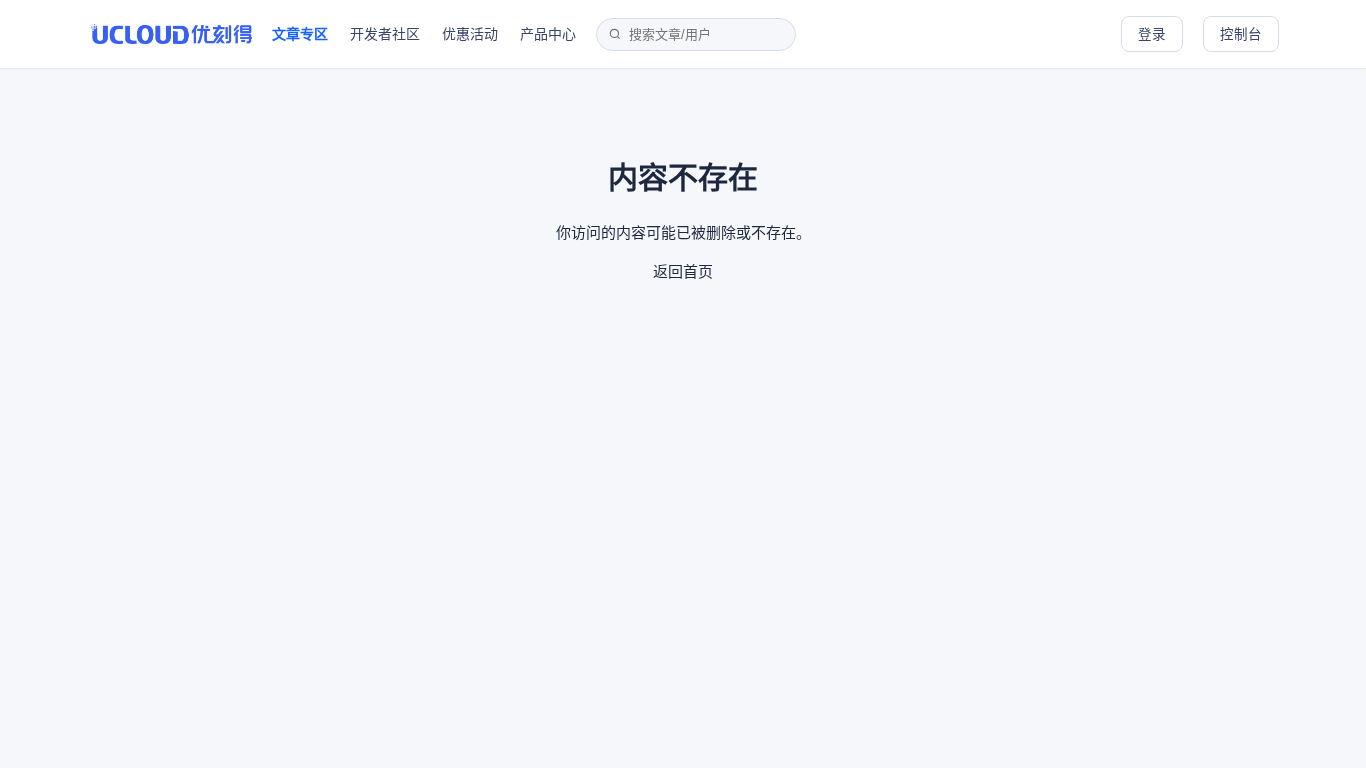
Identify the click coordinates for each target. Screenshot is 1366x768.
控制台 (1241, 34)
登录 (1152, 34)
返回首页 (683, 271)
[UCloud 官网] (171, 34)
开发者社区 (385, 33)
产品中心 (548, 33)
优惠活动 (470, 33)
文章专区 (300, 33)
